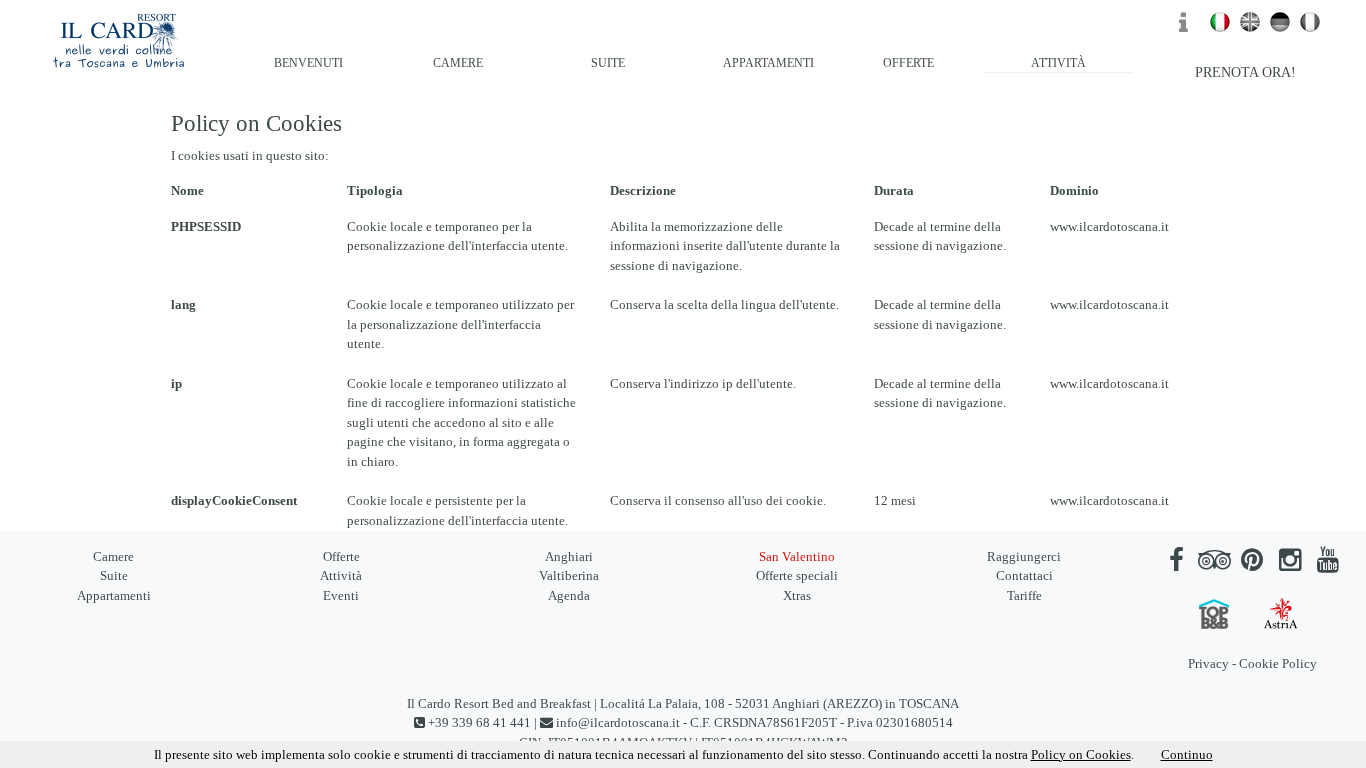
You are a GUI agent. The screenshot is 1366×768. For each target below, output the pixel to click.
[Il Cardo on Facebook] (1176, 564)
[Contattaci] (1190, 27)
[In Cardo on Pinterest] (1252, 564)
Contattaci (1024, 575)
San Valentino (797, 556)
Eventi (341, 595)
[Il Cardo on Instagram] (1290, 564)
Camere (458, 63)
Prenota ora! (1245, 72)
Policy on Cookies (1081, 754)
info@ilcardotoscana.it (618, 722)
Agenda (569, 595)
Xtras (797, 595)
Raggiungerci (1024, 556)
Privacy (1208, 663)
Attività (1058, 63)
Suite (608, 63)
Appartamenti (768, 63)
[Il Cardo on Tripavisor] (1214, 564)
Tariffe (1024, 595)
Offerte (908, 63)
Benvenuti (308, 63)
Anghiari (569, 556)
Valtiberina (569, 575)
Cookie (1259, 663)
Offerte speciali (797, 575)
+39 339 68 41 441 (479, 722)
